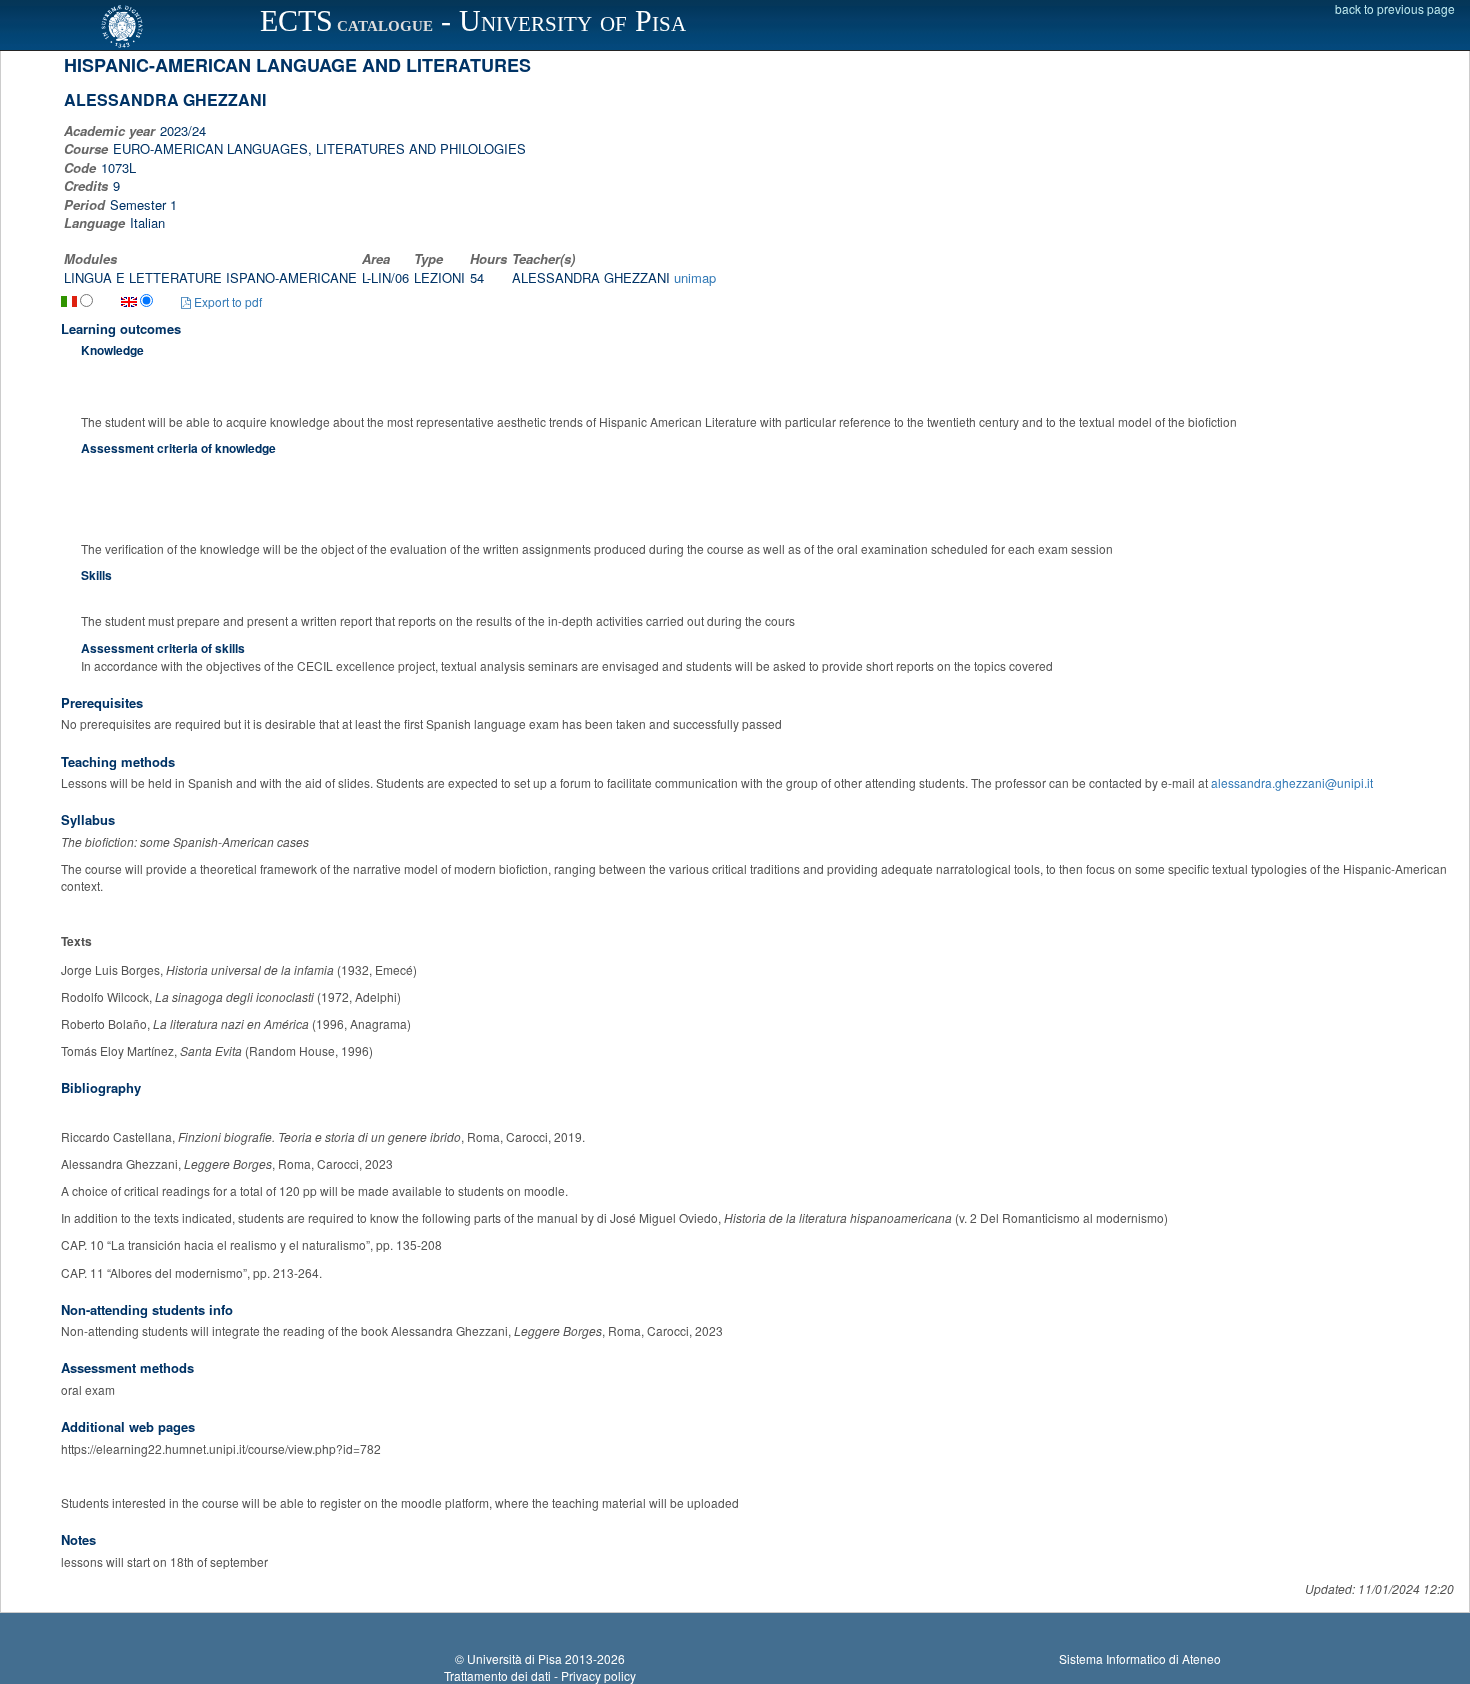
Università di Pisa (514, 1658)
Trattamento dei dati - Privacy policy (540, 1675)
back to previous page (1395, 8)
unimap (695, 277)
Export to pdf (226, 301)
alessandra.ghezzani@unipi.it (1292, 782)
